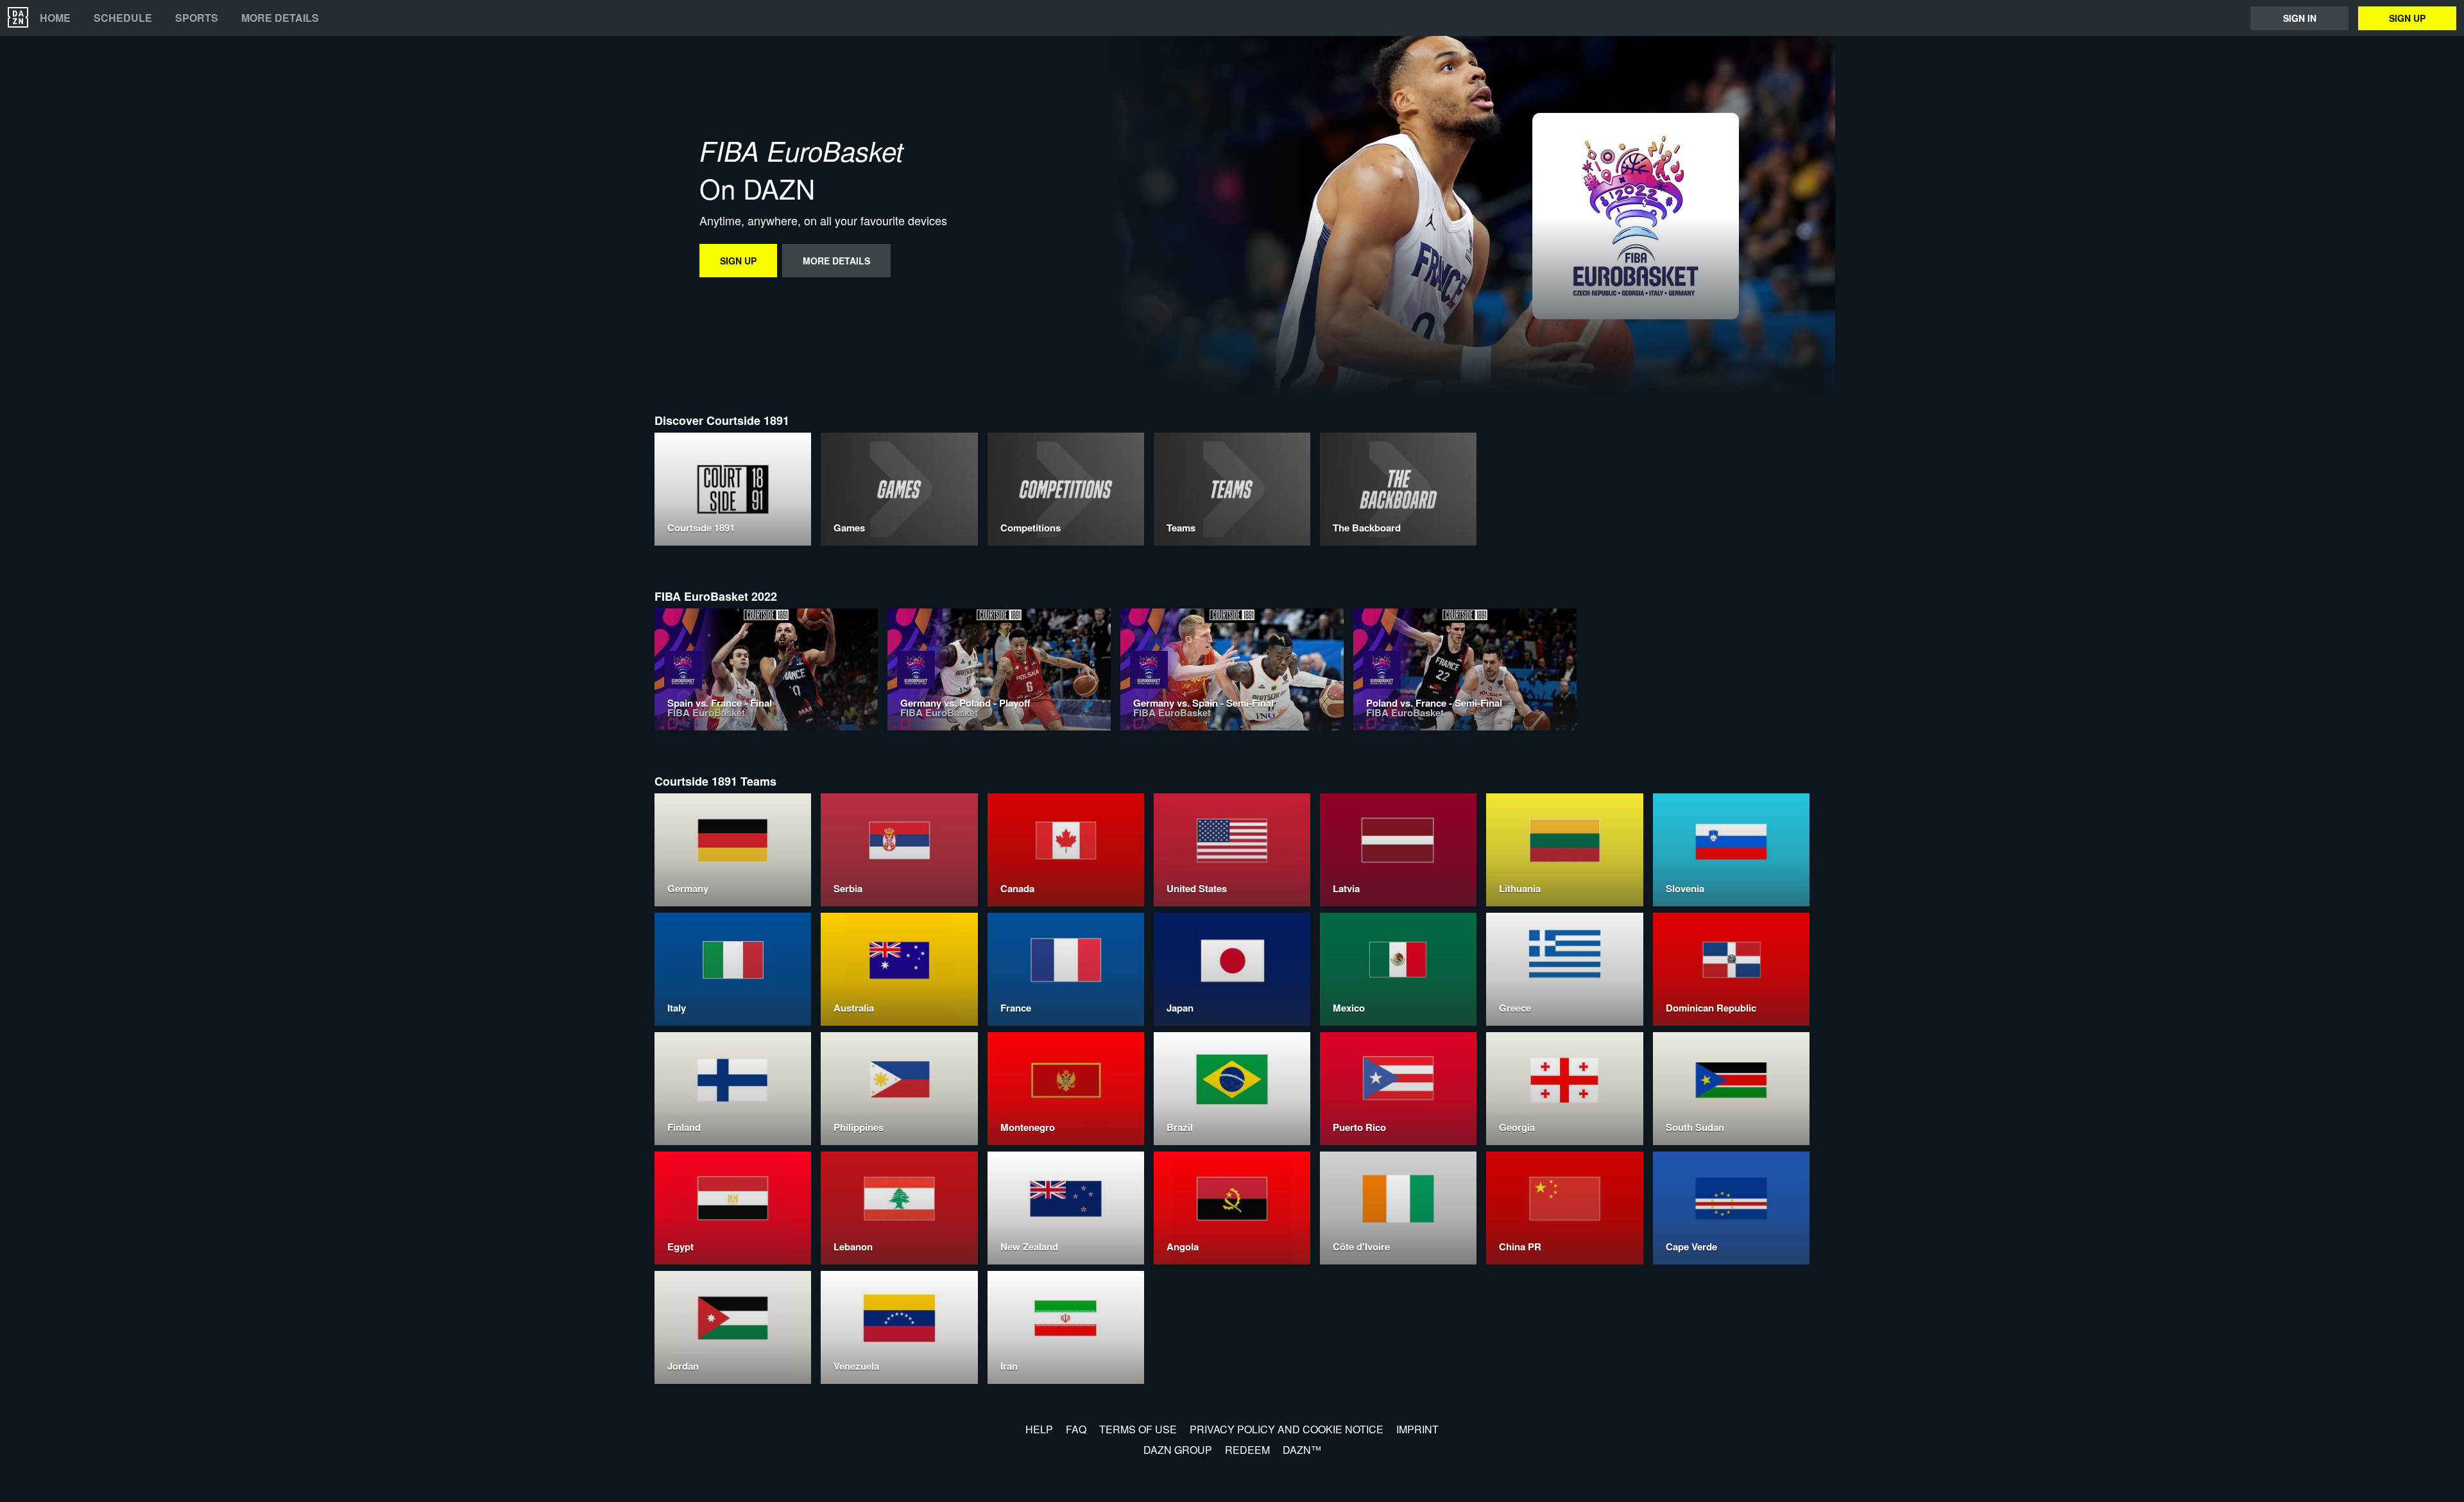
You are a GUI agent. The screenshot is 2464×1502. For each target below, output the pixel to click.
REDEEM (1247, 1450)
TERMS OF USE (1138, 1429)
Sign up (2407, 18)
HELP (1039, 1429)
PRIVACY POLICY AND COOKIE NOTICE (1287, 1429)
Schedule (123, 18)
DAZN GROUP (1178, 1450)
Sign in (2300, 18)
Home (55, 18)
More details (280, 18)
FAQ (1076, 1429)
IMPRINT (1417, 1429)
